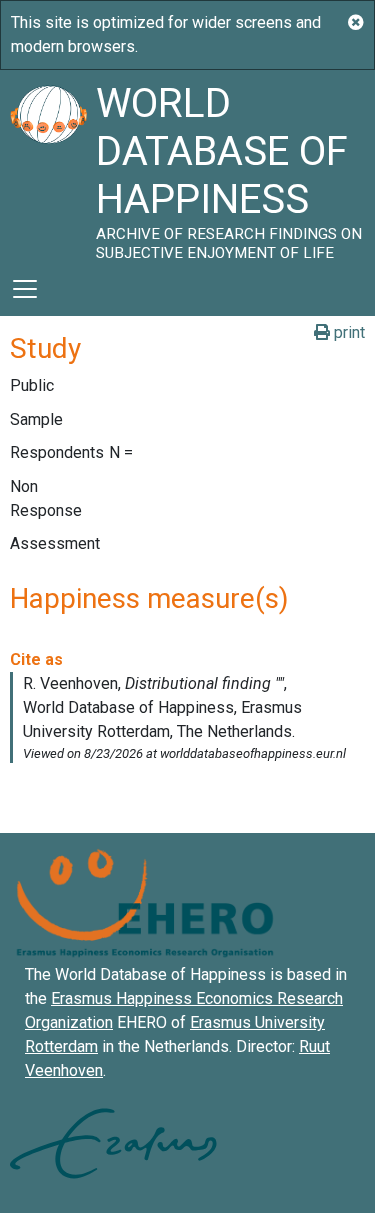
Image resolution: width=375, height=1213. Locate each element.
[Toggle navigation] (25, 289)
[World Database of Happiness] (48, 166)
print (347, 332)
